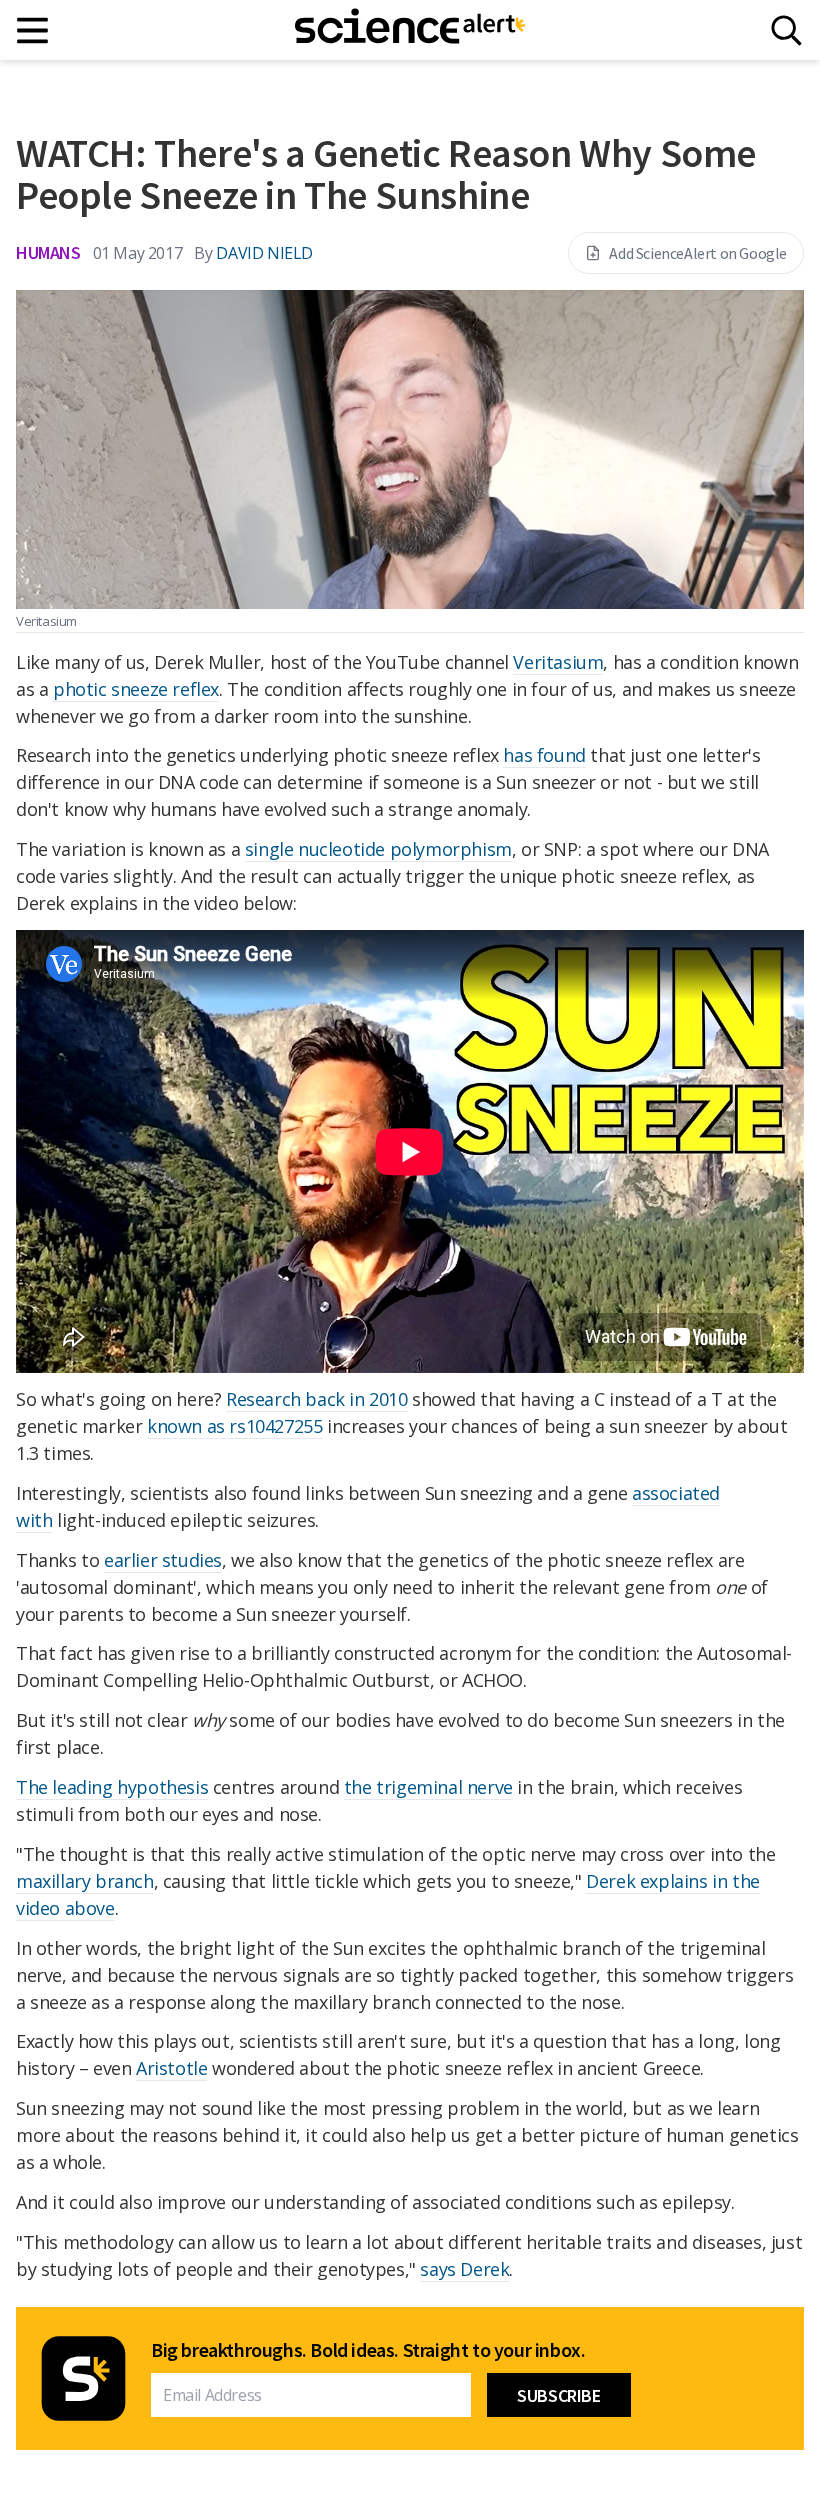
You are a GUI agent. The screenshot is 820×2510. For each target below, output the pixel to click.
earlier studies (163, 1560)
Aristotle (171, 2068)
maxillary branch (85, 1881)
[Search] (786, 30)
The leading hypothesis (112, 1787)
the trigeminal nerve (428, 1787)
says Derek (464, 2269)
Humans (48, 252)
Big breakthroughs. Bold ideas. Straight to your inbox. (368, 2350)
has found (544, 755)
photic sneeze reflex (136, 689)
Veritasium (558, 662)
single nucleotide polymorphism (378, 849)
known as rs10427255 (234, 1426)
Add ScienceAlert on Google (698, 253)
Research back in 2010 (317, 1399)
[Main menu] (33, 30)
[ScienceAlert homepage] (410, 30)
